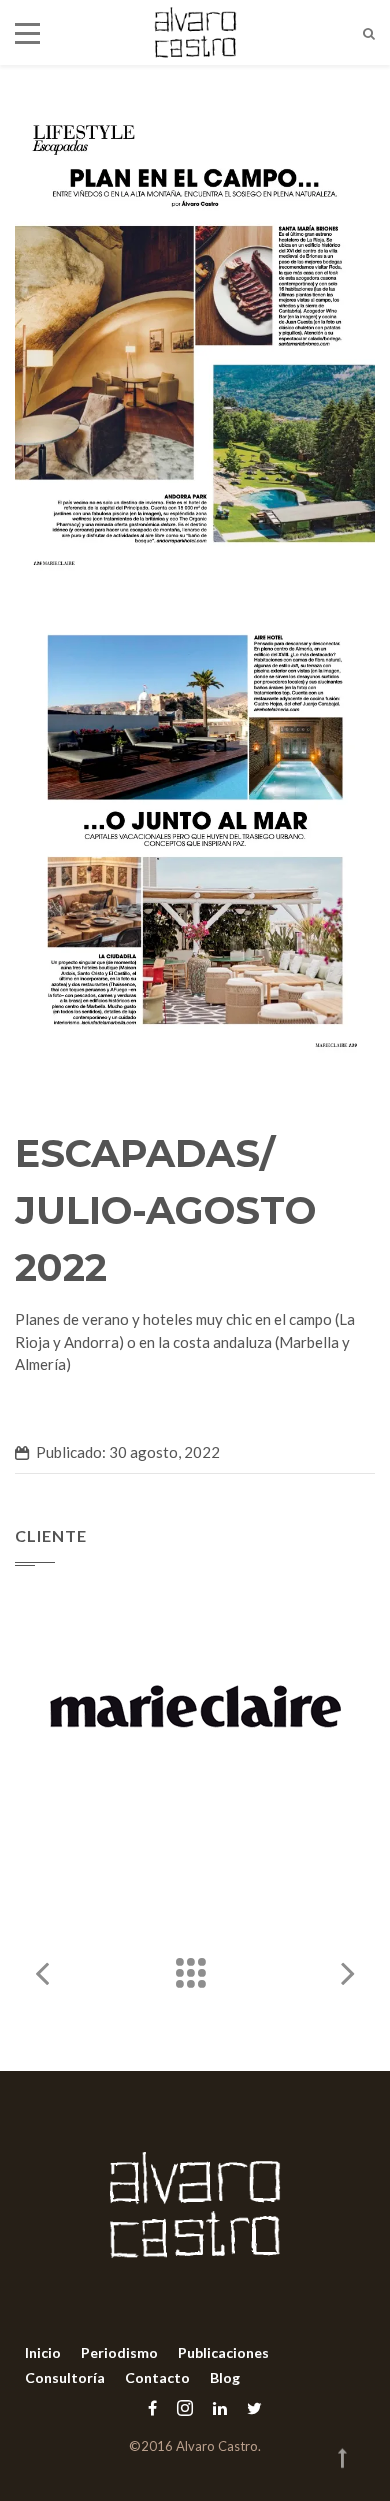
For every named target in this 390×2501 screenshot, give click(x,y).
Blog (225, 2377)
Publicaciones (223, 2352)
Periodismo (119, 2352)
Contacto (157, 2377)
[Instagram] (185, 2407)
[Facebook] (152, 2407)
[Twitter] (249, 2407)
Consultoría (65, 2377)
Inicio (43, 2352)
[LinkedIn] (220, 2407)
